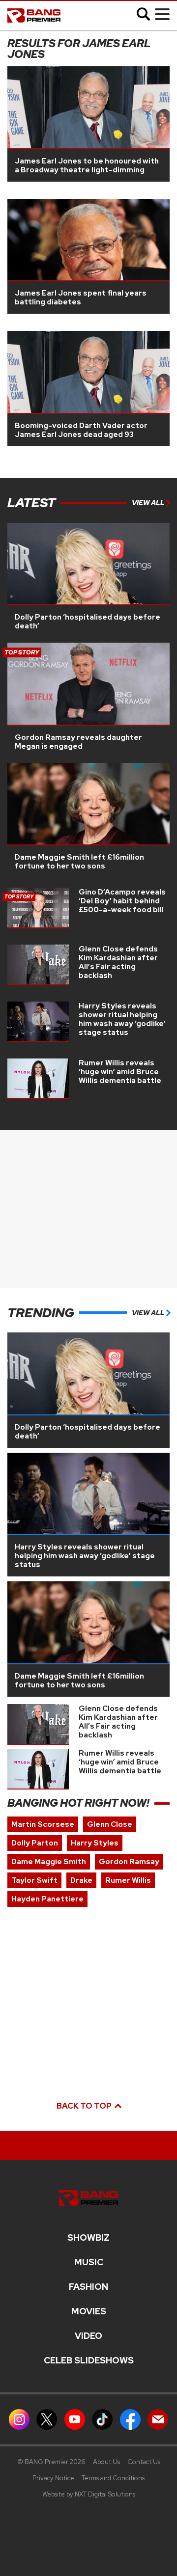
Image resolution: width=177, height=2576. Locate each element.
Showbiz (88, 2238)
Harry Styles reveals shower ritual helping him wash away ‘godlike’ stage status (122, 1019)
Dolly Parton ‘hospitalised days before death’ (88, 622)
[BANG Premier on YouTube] (75, 2419)
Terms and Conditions (113, 2478)
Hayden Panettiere (47, 1899)
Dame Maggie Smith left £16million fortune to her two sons (79, 862)
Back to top (85, 2106)
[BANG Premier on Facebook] (130, 2419)
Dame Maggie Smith (49, 1862)
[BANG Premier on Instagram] (19, 2419)
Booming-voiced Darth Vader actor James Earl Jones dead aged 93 (81, 430)
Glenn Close (110, 1824)
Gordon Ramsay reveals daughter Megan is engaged (78, 742)
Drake (81, 1880)
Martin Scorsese (43, 1824)
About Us (106, 2462)
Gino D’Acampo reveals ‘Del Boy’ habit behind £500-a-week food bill (122, 901)
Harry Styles (95, 1843)
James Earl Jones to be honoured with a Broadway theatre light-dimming (87, 165)
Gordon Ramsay (129, 1862)
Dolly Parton (35, 1843)
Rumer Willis (128, 1880)
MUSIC (89, 2262)
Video (88, 2336)
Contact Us (144, 2462)
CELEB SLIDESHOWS (89, 2360)
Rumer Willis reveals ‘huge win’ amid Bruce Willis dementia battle (120, 1072)
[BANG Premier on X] (47, 2419)
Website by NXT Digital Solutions (89, 2494)
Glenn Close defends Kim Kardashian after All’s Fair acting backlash (118, 962)
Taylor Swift (34, 1880)
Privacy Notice (53, 2478)
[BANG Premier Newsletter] (158, 2419)
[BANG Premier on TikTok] (102, 2419)
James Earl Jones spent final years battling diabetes (81, 298)
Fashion (88, 2287)
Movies (89, 2311)
